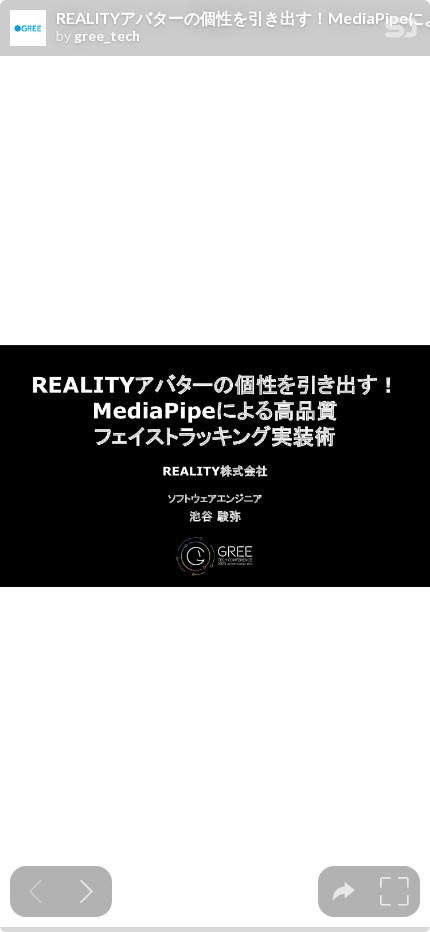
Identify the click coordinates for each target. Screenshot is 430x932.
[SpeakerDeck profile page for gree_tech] (28, 29)
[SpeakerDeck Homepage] (401, 31)
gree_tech (107, 36)
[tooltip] (343, 891)
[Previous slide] (35, 891)
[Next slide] (86, 891)
